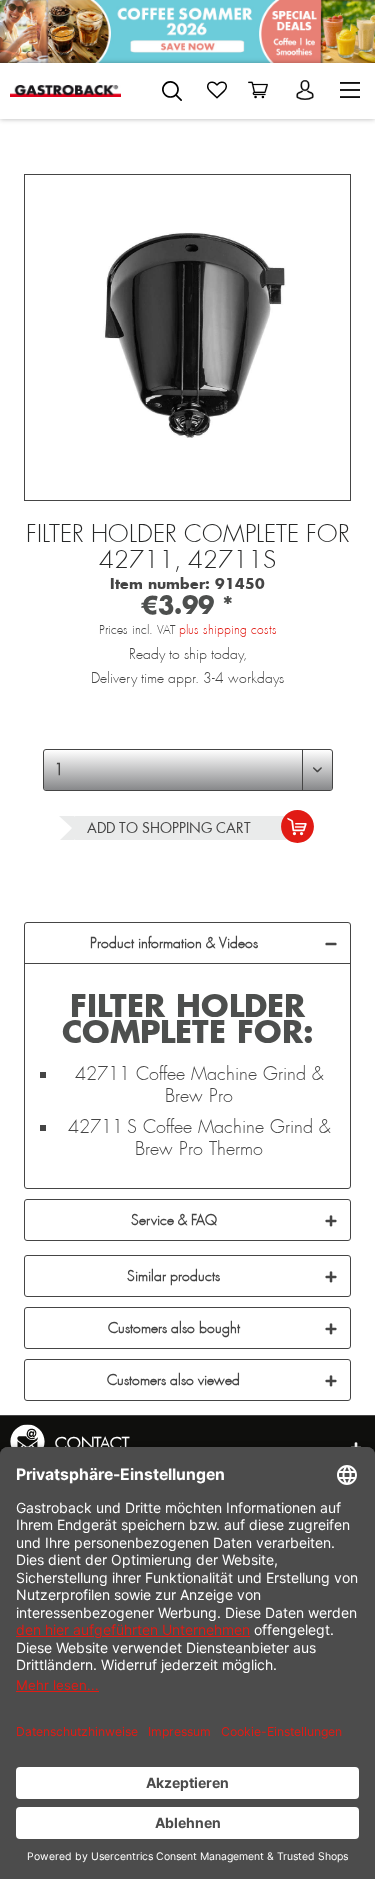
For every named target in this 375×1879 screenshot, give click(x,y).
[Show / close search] (172, 91)
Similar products (173, 1276)
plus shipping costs (228, 630)
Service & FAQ (174, 1220)
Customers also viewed (173, 1380)
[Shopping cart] (262, 90)
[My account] (307, 90)
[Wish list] (217, 90)
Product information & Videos (174, 943)
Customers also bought (174, 1328)
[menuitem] (172, 87)
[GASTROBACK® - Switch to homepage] (65, 90)
